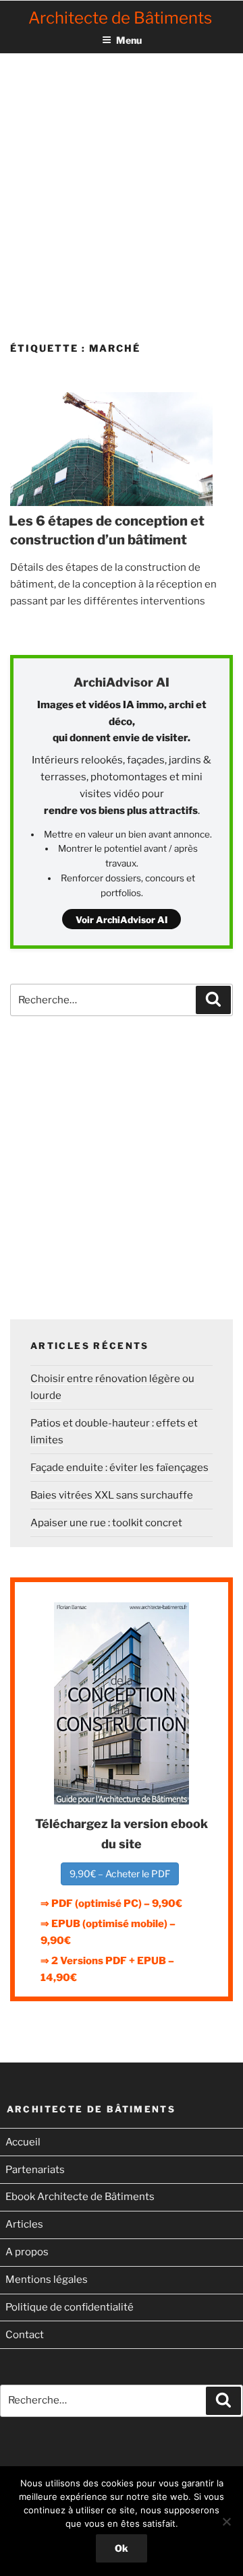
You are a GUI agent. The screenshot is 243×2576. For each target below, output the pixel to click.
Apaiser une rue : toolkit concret (106, 1523)
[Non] (226, 2521)
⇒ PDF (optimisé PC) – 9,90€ (111, 1904)
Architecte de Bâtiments (120, 18)
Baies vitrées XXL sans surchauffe (112, 1495)
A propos (27, 2252)
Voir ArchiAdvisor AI (122, 920)
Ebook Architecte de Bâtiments (80, 2197)
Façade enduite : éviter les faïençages (119, 1468)
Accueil (23, 2142)
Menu (129, 40)
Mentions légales (47, 2280)
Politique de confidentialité (70, 2307)
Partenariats (35, 2170)
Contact (25, 2335)
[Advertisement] (122, 185)
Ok (122, 2548)
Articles (24, 2224)
